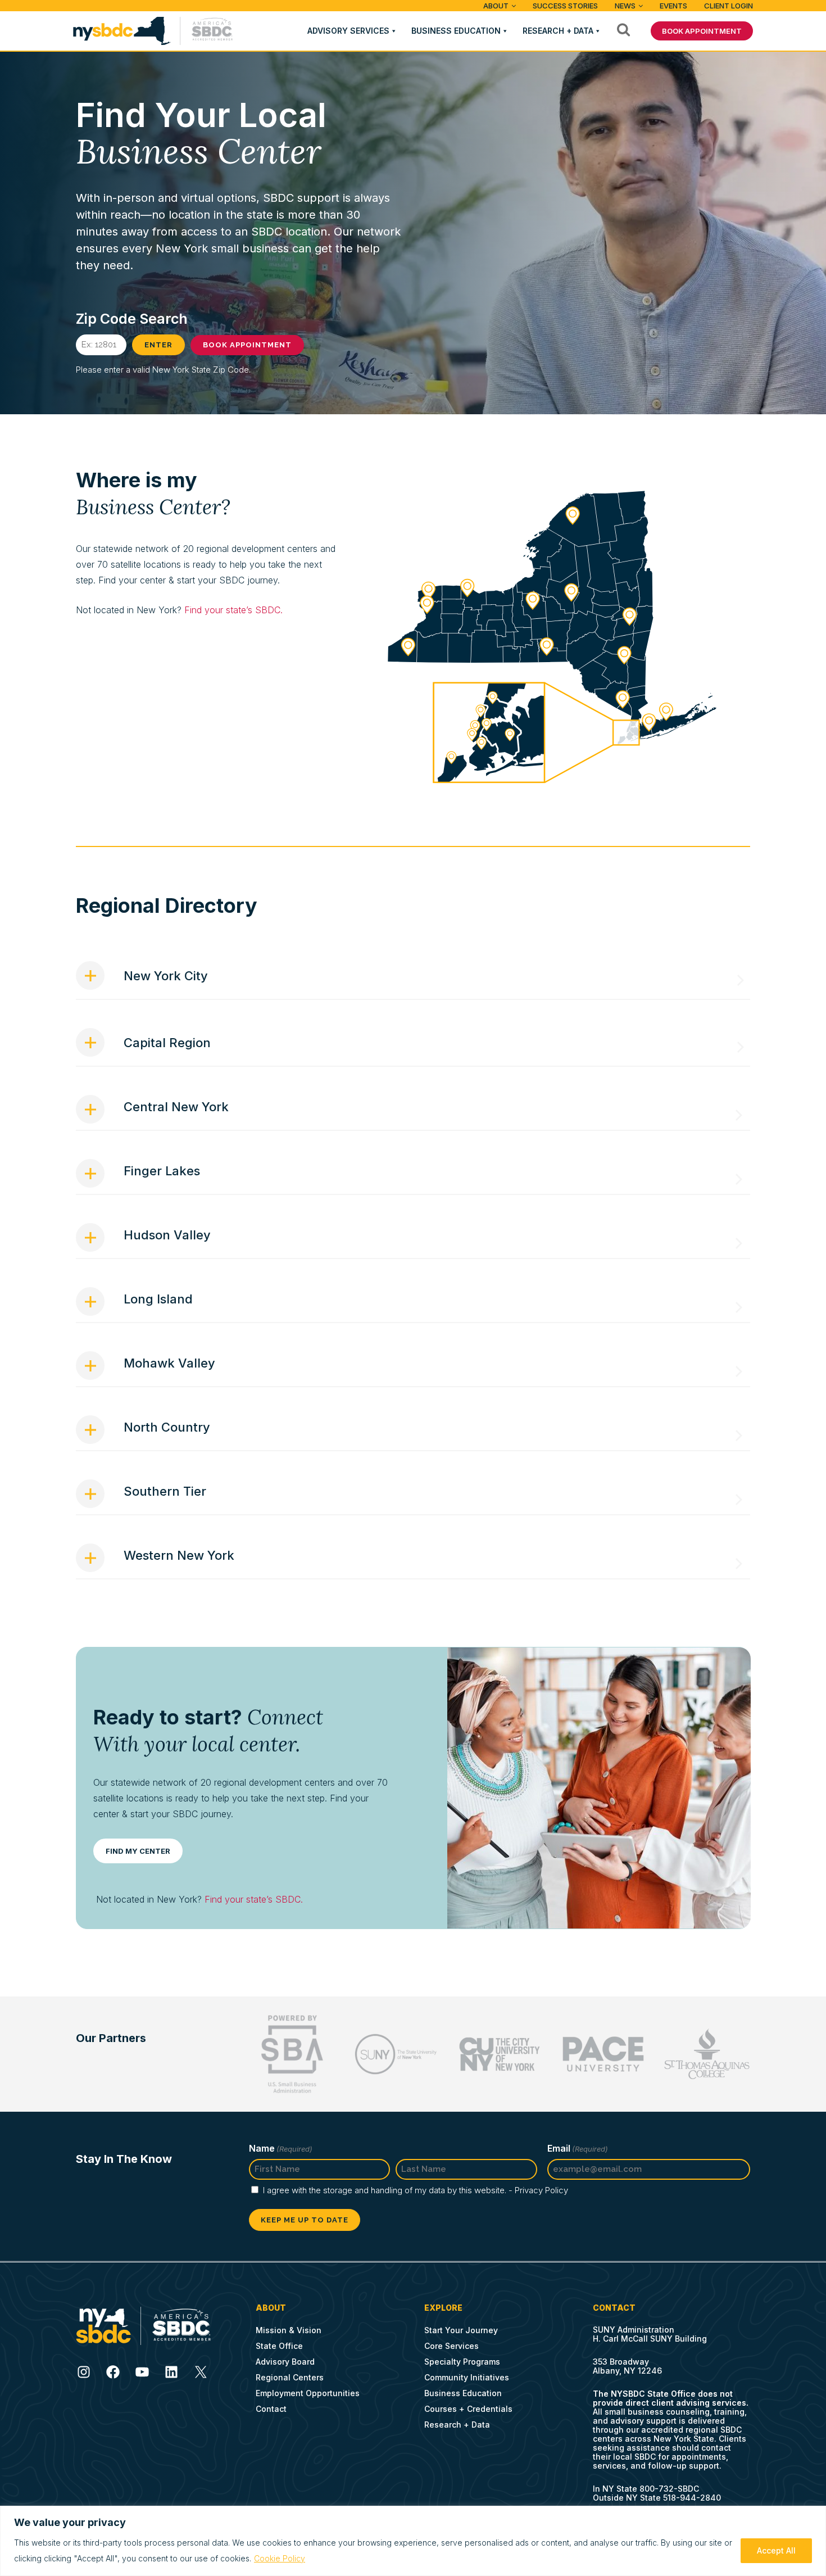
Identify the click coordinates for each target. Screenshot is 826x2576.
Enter (158, 345)
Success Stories (565, 6)
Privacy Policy (541, 2190)
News (625, 6)
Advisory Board (285, 2362)
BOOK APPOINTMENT (702, 31)
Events (673, 6)
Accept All (776, 2550)
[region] (413, 2541)
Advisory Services (348, 31)
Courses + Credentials (468, 2409)
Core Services (451, 2346)
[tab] (413, 981)
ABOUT (496, 6)
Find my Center (138, 1851)
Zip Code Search (132, 319)
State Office (279, 2346)
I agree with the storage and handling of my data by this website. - (416, 2190)
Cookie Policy (280, 2558)
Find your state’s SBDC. (233, 610)
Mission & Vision (289, 2330)
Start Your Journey (461, 2330)
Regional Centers (290, 2377)
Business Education (456, 31)
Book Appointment (247, 345)
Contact (271, 2409)
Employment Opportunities (308, 2393)
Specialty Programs (462, 2362)
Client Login (729, 6)
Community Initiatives (467, 2377)
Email (578, 2148)
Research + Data (558, 31)
